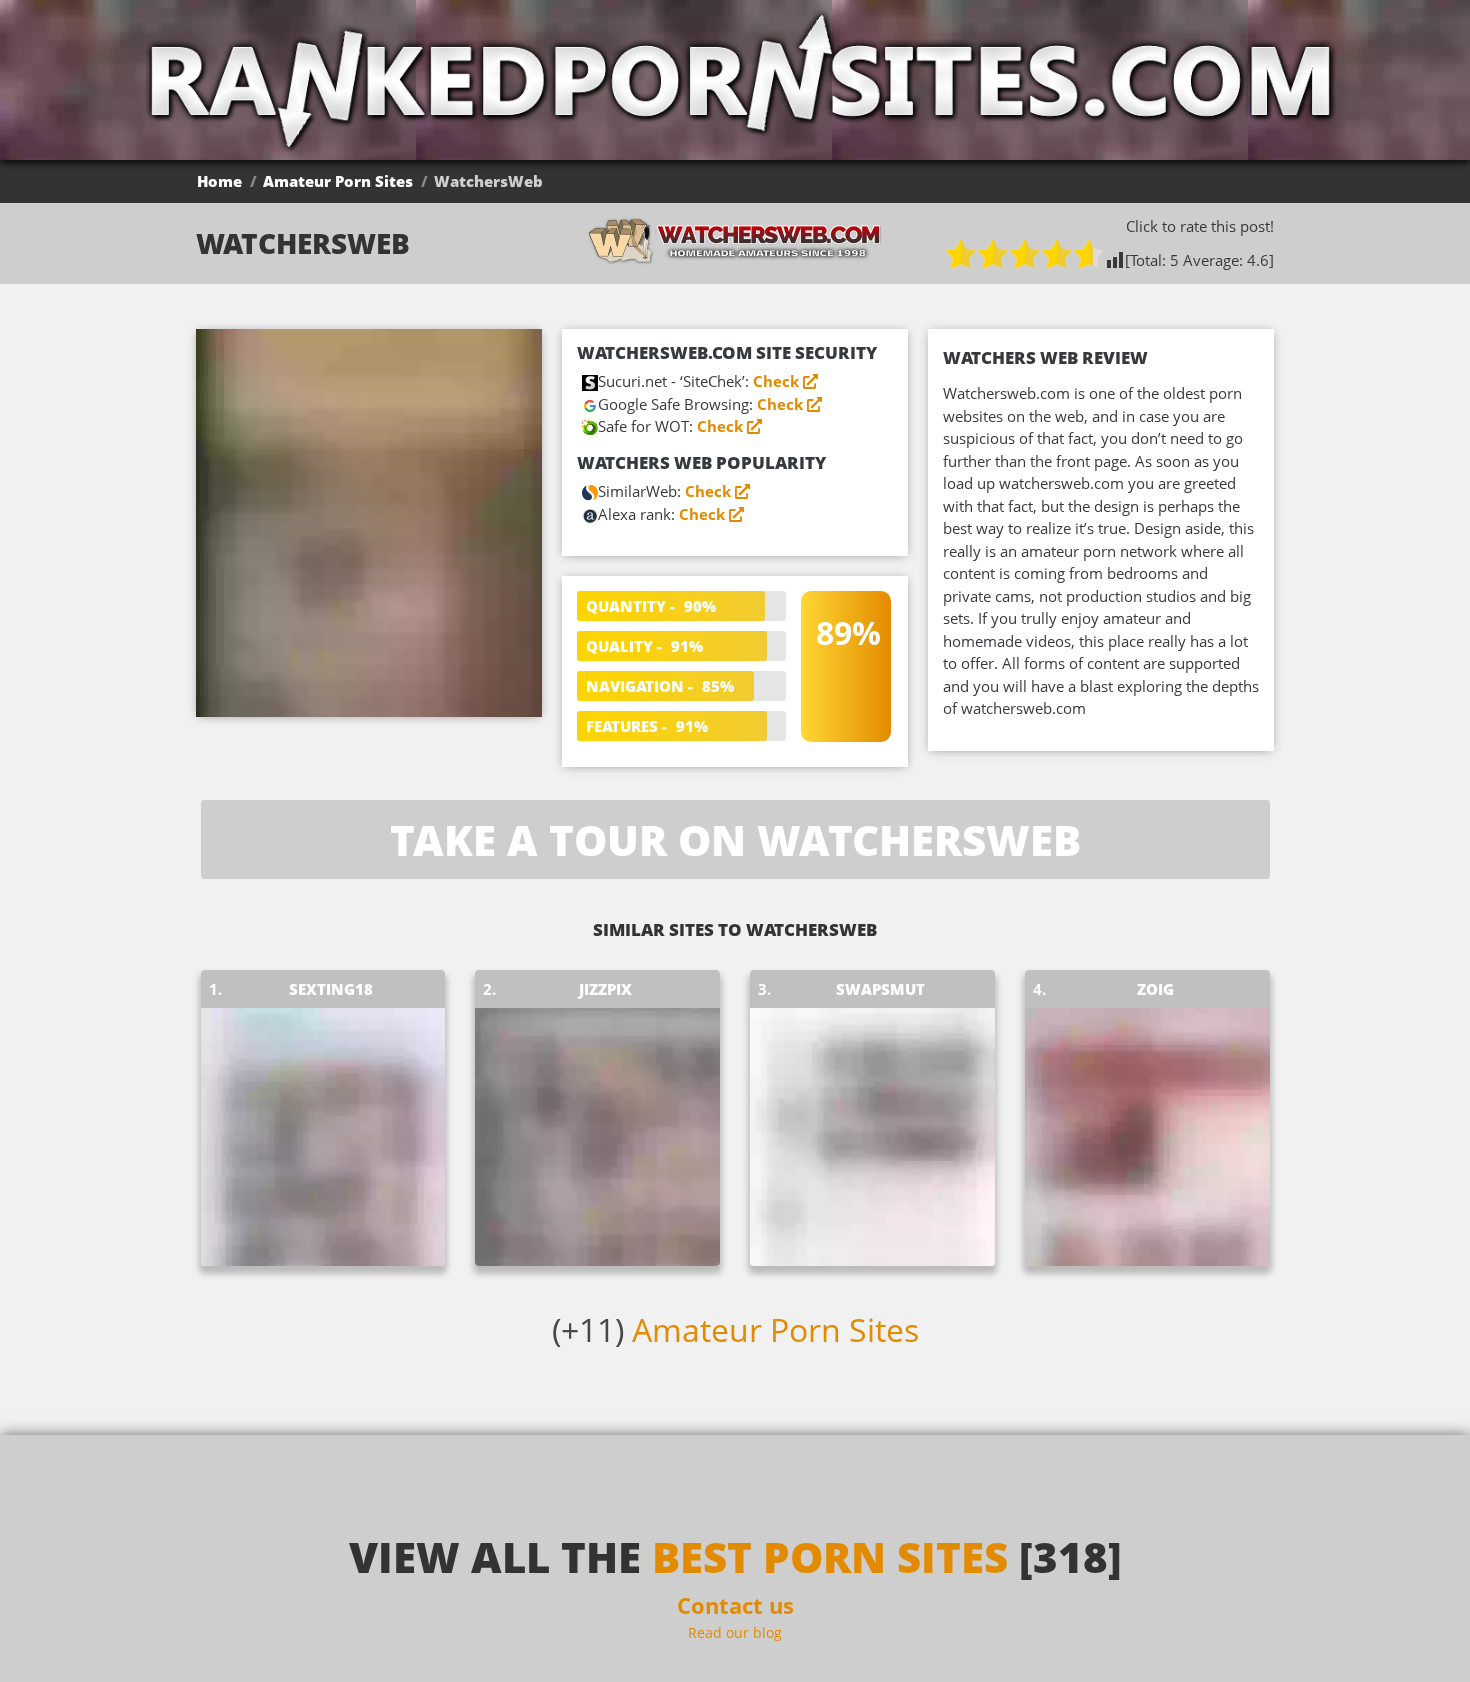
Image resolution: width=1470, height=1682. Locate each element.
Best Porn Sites (830, 1556)
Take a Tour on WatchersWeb (735, 839)
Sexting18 (331, 989)
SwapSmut (880, 989)
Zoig (1155, 989)
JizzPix (605, 989)
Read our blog (735, 1632)
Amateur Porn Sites (338, 181)
